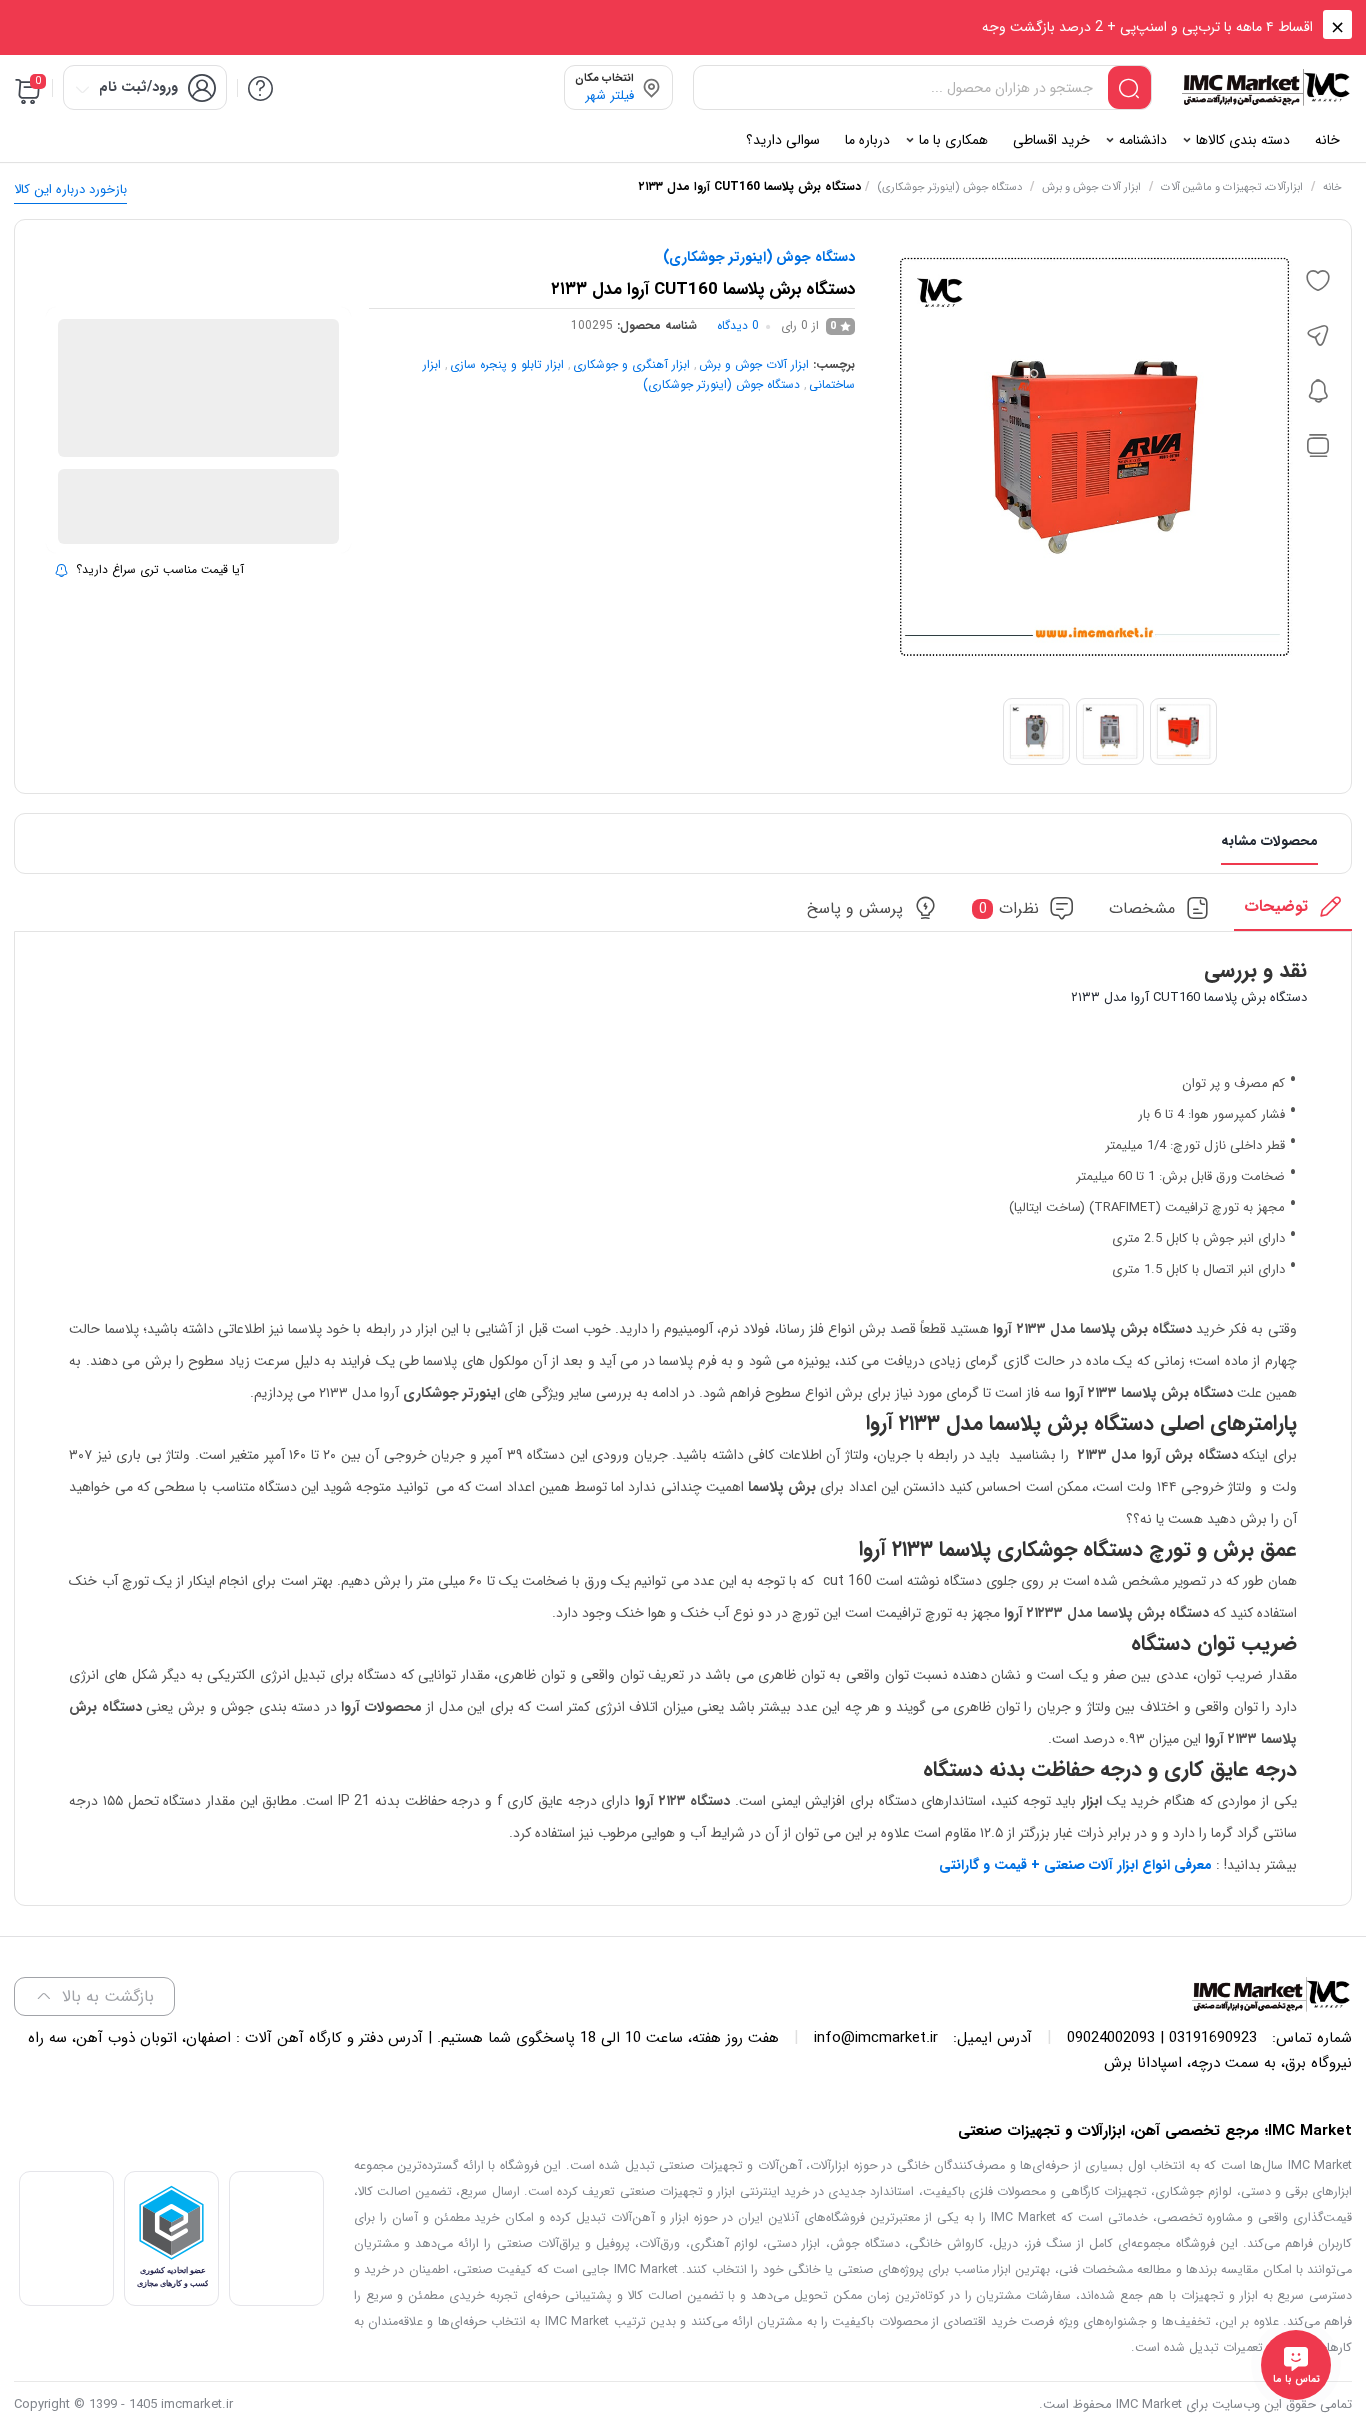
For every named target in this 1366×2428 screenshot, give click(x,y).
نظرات (1009, 908)
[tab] (1293, 912)
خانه (1332, 187)
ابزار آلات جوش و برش (1091, 187)
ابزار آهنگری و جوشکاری (631, 364)
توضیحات (1276, 906)
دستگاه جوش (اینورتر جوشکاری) (949, 187)
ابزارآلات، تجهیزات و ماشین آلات (1232, 187)
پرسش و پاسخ (855, 908)
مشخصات (1142, 908)
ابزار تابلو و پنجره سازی (507, 364)
